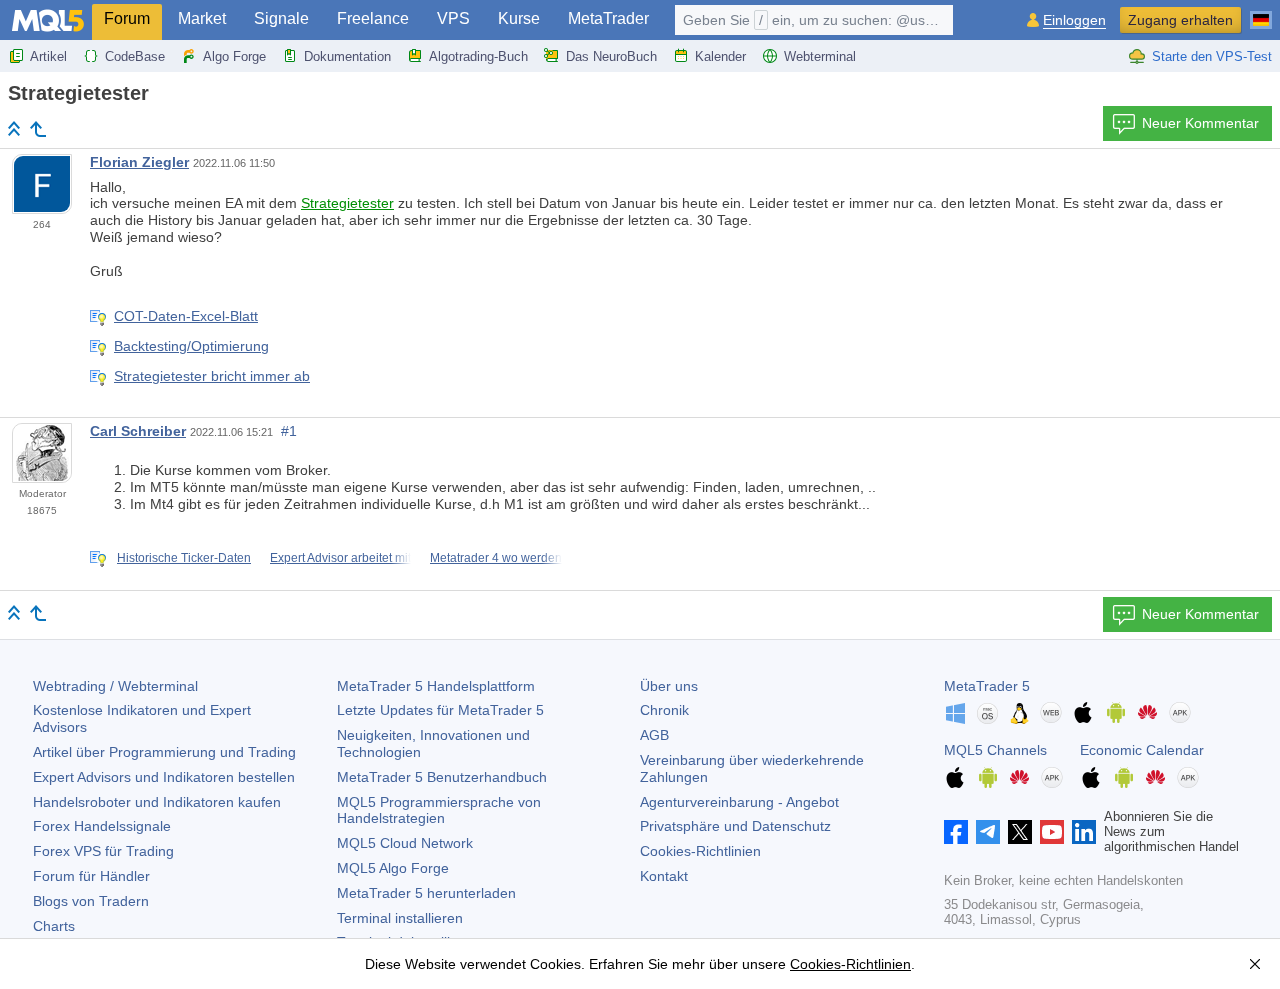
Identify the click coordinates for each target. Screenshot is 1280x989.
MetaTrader (608, 18)
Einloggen (1074, 20)
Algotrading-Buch (478, 56)
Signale (281, 18)
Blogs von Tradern (91, 901)
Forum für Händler (91, 876)
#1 (289, 431)
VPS (453, 18)
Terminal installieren (400, 918)
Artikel (48, 56)
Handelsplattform (436, 686)
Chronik (664, 710)
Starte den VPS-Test (1212, 56)
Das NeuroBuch (611, 56)
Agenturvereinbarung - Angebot (739, 802)
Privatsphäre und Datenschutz (735, 826)
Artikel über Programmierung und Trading (164, 752)
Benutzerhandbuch (442, 777)
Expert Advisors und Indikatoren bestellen (164, 777)
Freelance (373, 18)
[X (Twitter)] (1020, 832)
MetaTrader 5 (987, 686)
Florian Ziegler (139, 162)
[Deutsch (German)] (1261, 12)
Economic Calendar (1142, 750)
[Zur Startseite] (14, 128)
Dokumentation (347, 56)
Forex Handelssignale (102, 826)
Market (202, 18)
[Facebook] (956, 832)
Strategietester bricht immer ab (212, 376)
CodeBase (135, 56)
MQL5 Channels (995, 750)
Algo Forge (234, 56)
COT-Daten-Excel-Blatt (186, 316)
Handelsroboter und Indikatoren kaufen (157, 802)
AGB (654, 735)
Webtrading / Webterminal (115, 686)
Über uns (669, 686)
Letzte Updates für (440, 710)
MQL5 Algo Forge (393, 868)
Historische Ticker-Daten (184, 558)
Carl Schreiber (138, 431)
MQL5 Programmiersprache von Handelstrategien (439, 810)
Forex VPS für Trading (103, 851)
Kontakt (664, 876)
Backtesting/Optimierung (191, 346)
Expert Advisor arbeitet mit (340, 558)
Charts (54, 926)
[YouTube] (1052, 832)
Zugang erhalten (1180, 20)
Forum (127, 18)
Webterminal (820, 56)
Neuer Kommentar (1200, 123)
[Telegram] (988, 832)
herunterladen (426, 893)
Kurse (519, 18)
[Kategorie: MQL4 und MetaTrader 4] (38, 129)
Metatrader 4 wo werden (496, 558)
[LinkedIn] (1084, 832)
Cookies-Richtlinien (700, 851)
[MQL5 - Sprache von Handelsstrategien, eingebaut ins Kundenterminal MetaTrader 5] (48, 20)
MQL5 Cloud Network (405, 843)
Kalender (720, 56)
